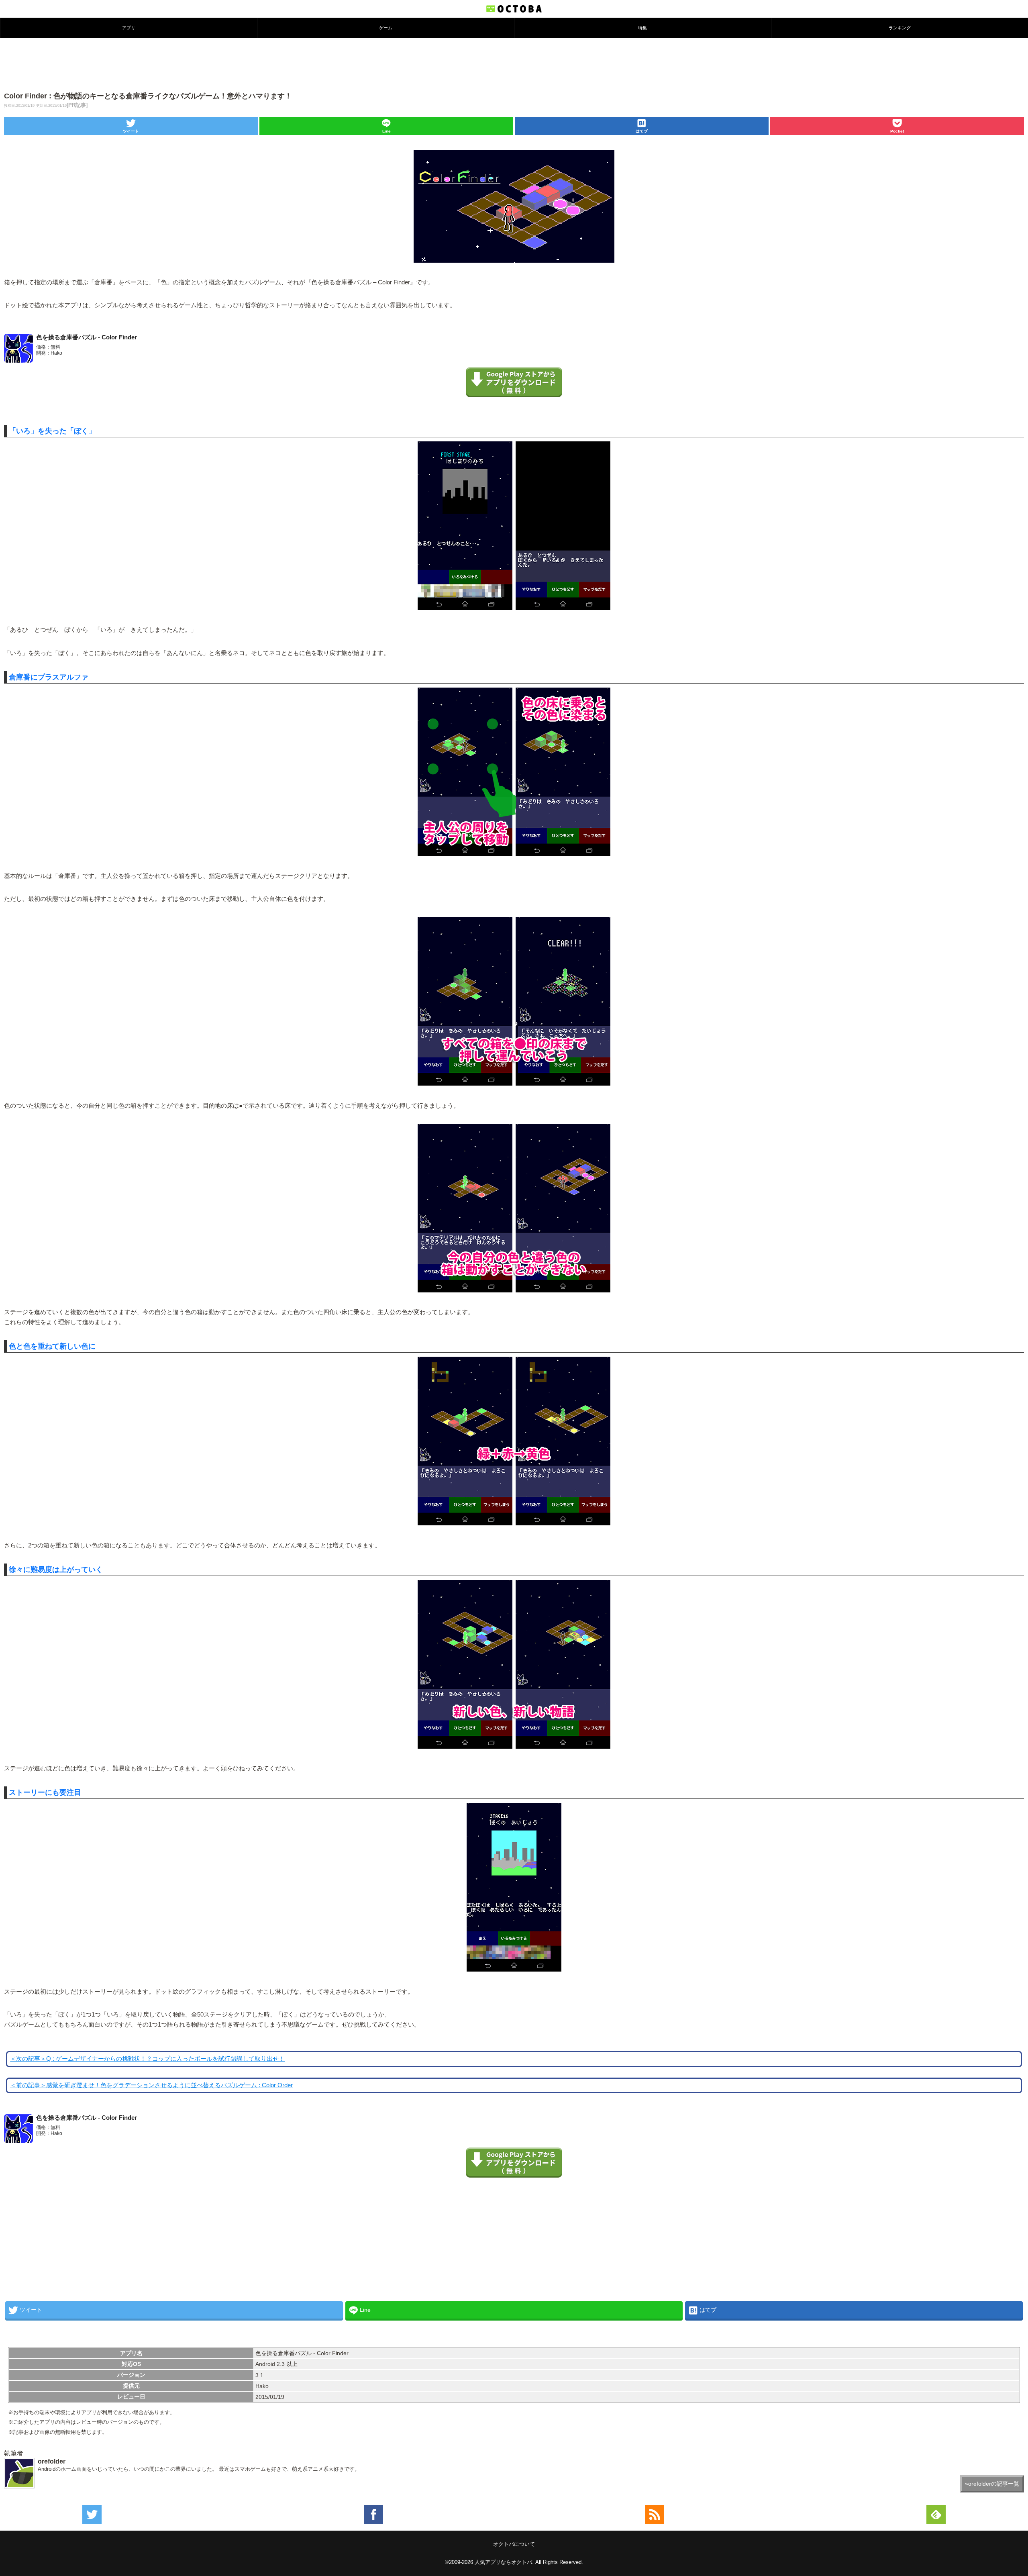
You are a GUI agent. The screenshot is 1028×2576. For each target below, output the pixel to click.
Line (387, 131)
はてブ (642, 131)
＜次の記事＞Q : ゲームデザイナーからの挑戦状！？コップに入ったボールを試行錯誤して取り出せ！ (147, 2059)
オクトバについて (514, 2544)
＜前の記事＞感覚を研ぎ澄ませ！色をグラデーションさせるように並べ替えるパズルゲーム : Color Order (151, 2085)
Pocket (897, 131)
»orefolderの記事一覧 (992, 2484)
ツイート (131, 131)
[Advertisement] (514, 64)
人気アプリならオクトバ (503, 2562)
